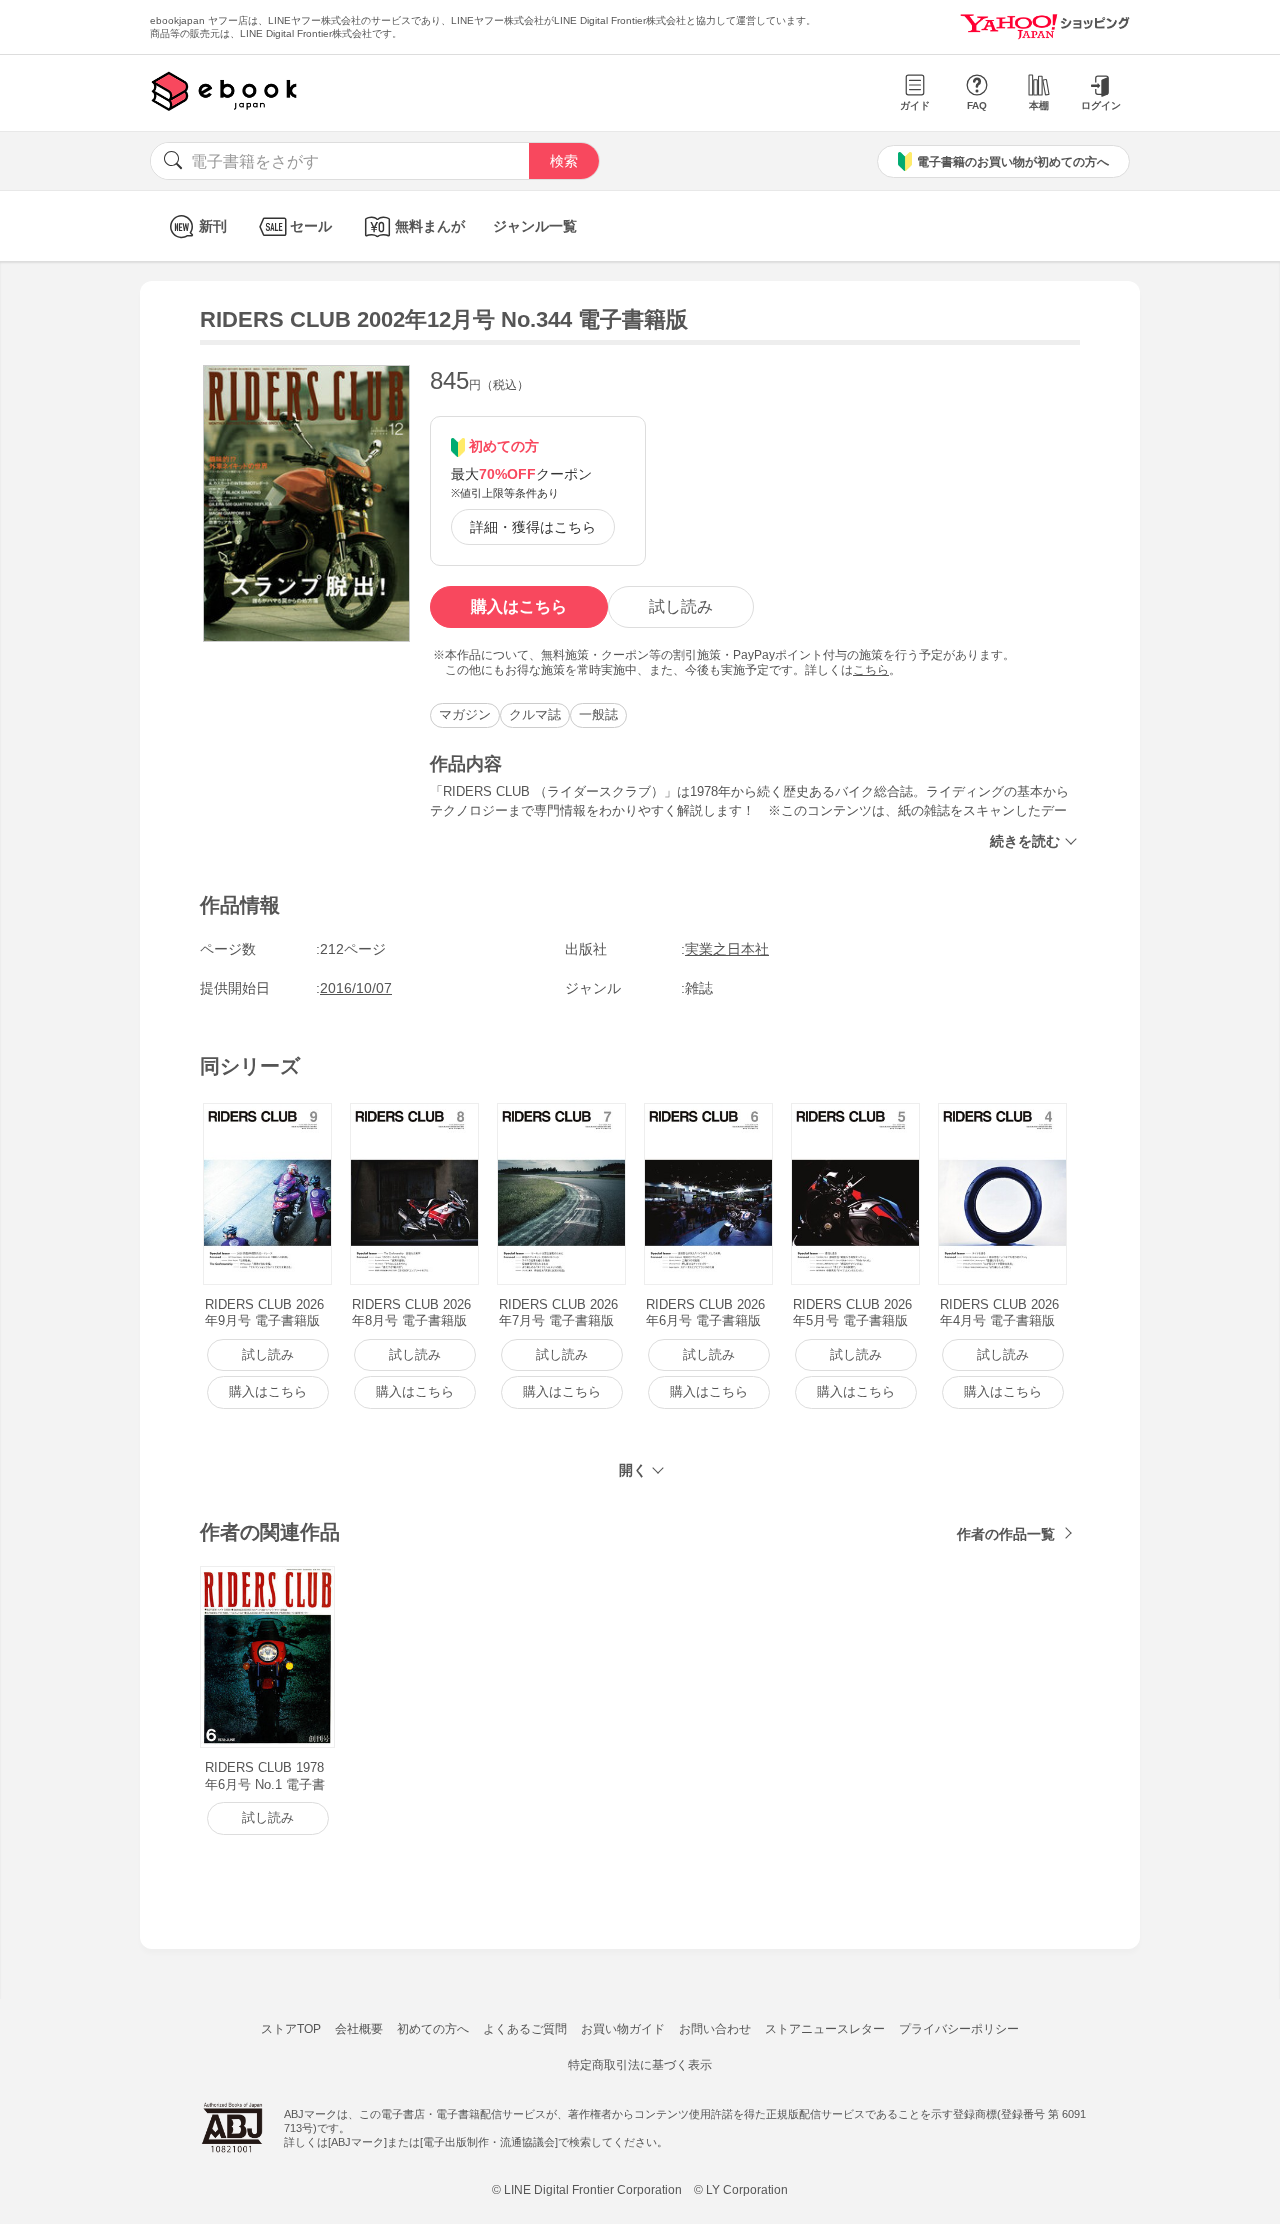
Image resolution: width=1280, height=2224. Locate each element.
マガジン (465, 714)
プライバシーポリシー (959, 2029)
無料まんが (430, 226)
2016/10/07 (356, 988)
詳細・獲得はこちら (533, 527)
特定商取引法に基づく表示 (640, 2065)
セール (311, 226)
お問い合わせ (715, 2029)
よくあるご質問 (525, 2029)
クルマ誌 (535, 714)
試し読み (681, 606)
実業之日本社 (727, 949)
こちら (871, 670)
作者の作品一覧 (1006, 1534)
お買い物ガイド (623, 2029)
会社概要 (359, 2029)
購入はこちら (519, 606)
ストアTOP (291, 2029)
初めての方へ (433, 2029)
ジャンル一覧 (535, 226)
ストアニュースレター (825, 2029)
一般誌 (598, 714)
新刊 (213, 226)
